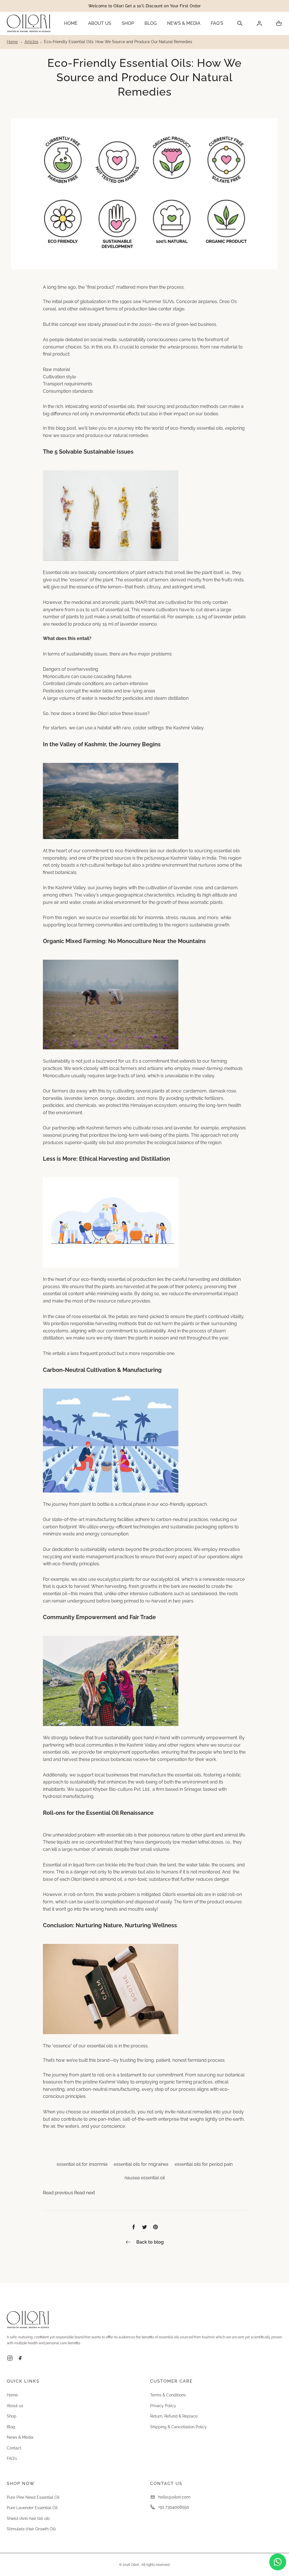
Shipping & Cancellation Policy (179, 2427)
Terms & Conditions (168, 2395)
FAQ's (217, 23)
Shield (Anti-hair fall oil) (28, 2518)
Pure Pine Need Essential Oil (33, 2497)
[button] (240, 23)
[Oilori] (29, 23)
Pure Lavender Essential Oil (32, 2508)
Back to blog (150, 2242)
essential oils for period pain (204, 2164)
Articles (31, 42)
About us (100, 23)
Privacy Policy (163, 2406)
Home (71, 23)
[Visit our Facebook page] (20, 2359)
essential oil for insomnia (82, 2164)
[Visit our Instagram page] (10, 2359)
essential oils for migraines (141, 2164)
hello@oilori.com (174, 2497)
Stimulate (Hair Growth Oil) (31, 2529)
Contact (14, 2448)
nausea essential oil (145, 2178)
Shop (128, 23)
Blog (151, 23)
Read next (85, 2193)
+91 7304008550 (174, 2507)
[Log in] (259, 23)
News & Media (184, 23)
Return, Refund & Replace (174, 2416)
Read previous (59, 2193)
